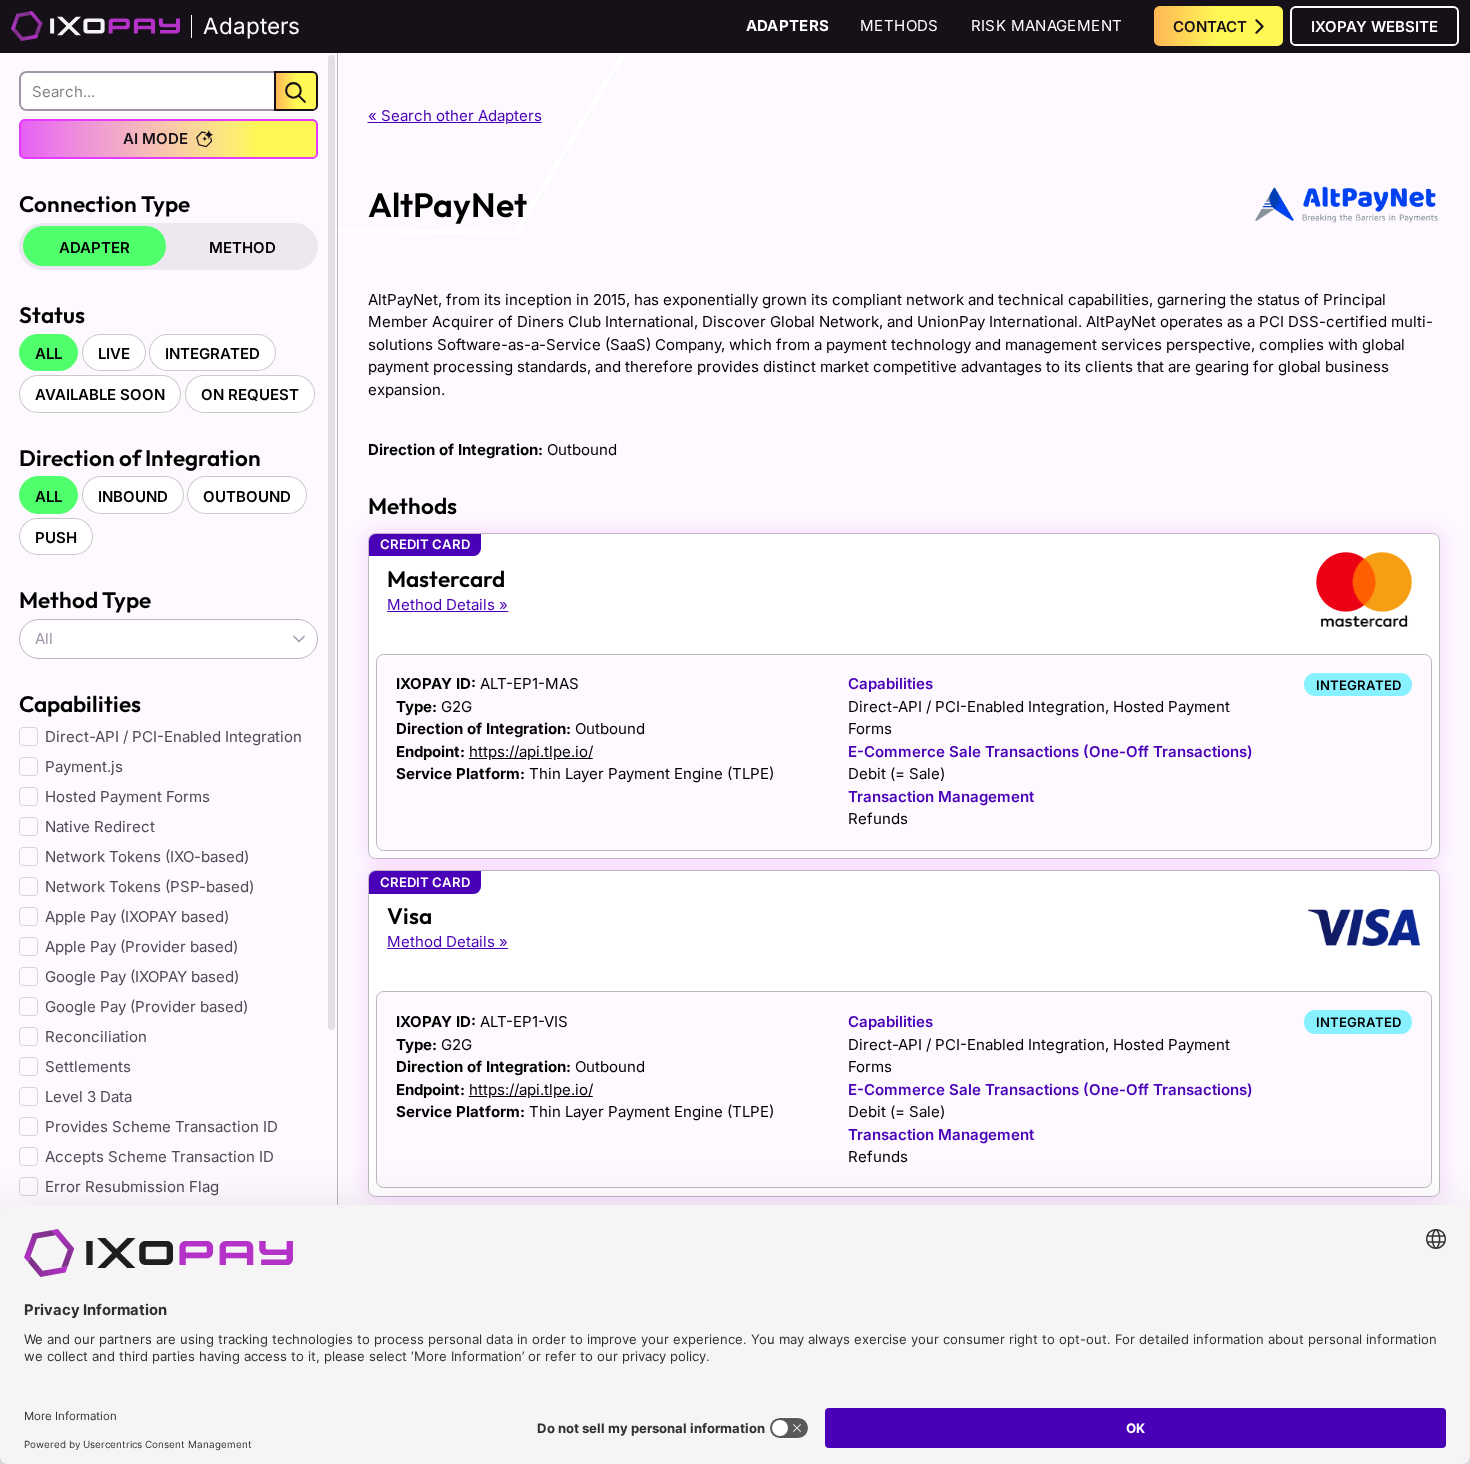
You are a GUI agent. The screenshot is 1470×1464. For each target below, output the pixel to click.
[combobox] (168, 639)
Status (52, 314)
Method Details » (447, 604)
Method (242, 247)
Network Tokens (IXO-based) (147, 856)
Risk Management (1047, 25)
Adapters (788, 25)
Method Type (85, 599)
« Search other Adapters (455, 115)
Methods (899, 25)
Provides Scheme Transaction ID (161, 1126)
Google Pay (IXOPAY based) (142, 976)
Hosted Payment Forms (127, 796)
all (48, 353)
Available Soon (100, 394)
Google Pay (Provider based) (146, 1006)
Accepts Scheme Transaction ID (159, 1156)
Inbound (133, 496)
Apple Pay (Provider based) (141, 946)
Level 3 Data (88, 1096)
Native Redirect (100, 826)
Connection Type (104, 203)
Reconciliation (96, 1036)
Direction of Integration (140, 457)
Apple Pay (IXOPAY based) (137, 916)
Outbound (247, 496)
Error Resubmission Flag (132, 1186)
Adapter (94, 247)
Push (56, 537)
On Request (250, 394)
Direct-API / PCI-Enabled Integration (173, 736)
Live (114, 353)
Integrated (212, 353)
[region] (168, 727)
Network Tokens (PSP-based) (149, 886)
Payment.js (84, 766)
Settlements (88, 1066)
